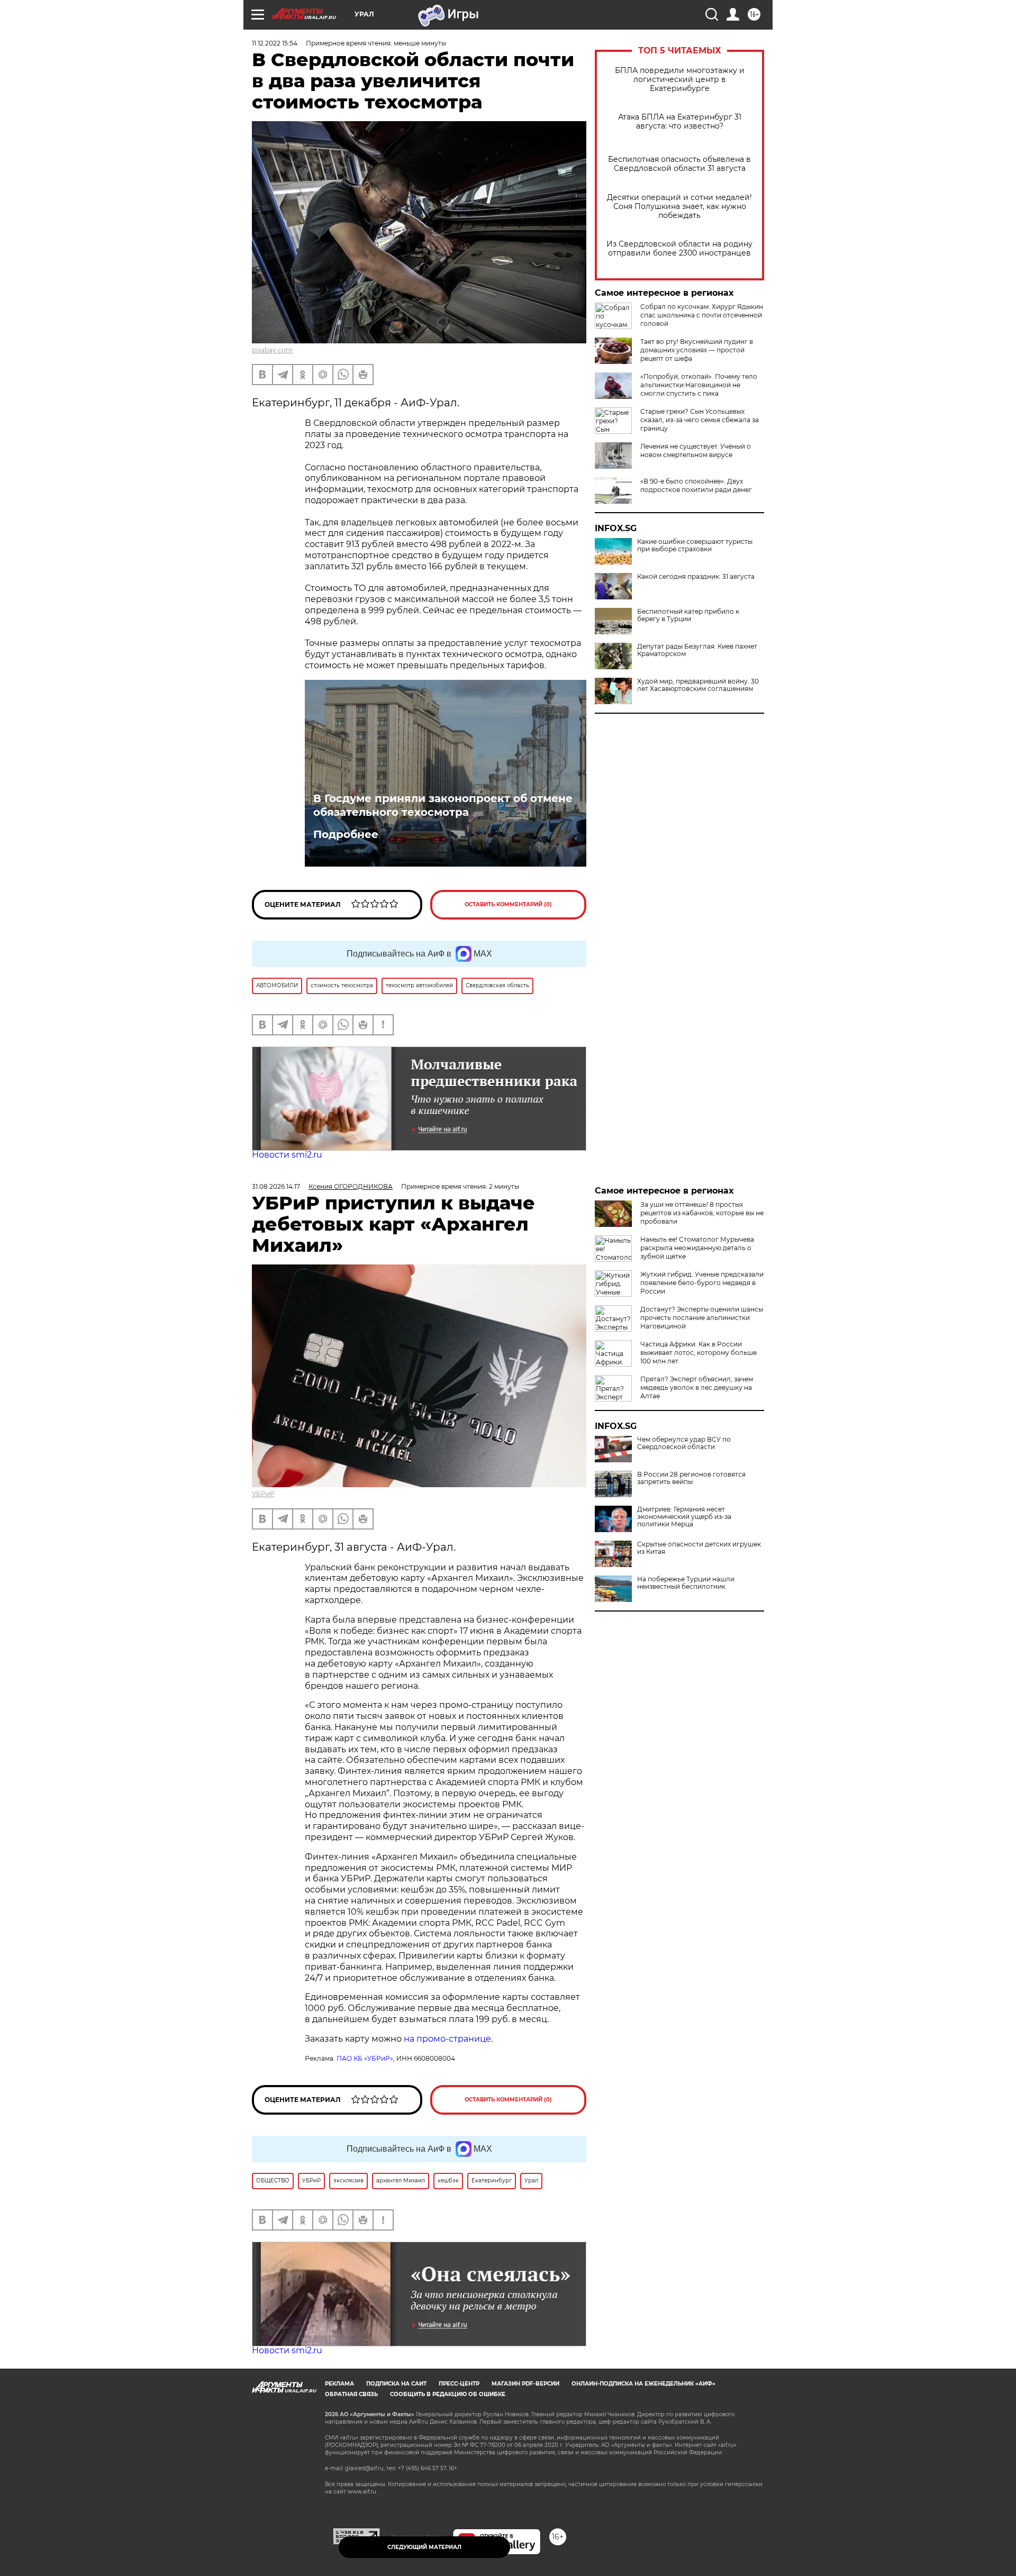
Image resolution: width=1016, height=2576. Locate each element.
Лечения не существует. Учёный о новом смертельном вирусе (696, 450)
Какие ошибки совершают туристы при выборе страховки (695, 545)
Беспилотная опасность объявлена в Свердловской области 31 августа (679, 164)
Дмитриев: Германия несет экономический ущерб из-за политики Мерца (684, 1517)
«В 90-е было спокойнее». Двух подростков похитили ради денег (696, 485)
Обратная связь (351, 2394)
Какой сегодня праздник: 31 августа (696, 577)
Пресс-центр (459, 2384)
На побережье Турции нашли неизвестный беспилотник (686, 1583)
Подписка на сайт (396, 2384)
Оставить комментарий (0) (508, 904)
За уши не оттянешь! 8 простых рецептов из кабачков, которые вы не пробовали (702, 1213)
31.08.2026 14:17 (276, 1186)
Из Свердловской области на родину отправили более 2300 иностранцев (679, 249)
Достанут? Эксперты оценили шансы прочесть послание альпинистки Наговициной (702, 1318)
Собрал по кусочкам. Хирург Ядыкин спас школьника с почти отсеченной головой (702, 315)
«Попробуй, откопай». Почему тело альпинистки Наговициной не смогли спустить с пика (699, 385)
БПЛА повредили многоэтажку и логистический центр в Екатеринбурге (680, 80)
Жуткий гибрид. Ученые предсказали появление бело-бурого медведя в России (702, 1283)
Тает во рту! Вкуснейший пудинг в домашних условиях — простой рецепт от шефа (697, 350)
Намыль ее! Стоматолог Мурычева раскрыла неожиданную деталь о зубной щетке (697, 1248)
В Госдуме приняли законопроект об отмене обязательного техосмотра (443, 805)
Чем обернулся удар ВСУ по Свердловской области (684, 1443)
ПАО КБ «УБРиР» (365, 2058)
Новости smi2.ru (287, 1155)
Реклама (339, 2384)
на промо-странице (447, 2039)
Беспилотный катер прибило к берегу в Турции (688, 615)
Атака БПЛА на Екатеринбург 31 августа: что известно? (680, 122)
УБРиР (263, 1494)
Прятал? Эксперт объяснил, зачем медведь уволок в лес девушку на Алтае (697, 1387)
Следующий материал (424, 2547)
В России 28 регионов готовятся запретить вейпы (691, 1478)
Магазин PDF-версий (525, 2384)
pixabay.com (272, 350)
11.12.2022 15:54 (275, 43)
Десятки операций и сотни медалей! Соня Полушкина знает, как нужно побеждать (679, 207)
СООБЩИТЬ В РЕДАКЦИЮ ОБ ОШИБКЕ (448, 2394)
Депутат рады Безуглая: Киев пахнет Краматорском (697, 650)
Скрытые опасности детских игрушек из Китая (699, 1548)
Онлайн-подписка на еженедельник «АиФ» (643, 2384)
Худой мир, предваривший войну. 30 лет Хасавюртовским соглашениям (698, 685)
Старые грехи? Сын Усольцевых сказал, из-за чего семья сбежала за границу (700, 420)
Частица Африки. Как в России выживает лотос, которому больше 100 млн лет (698, 1353)
